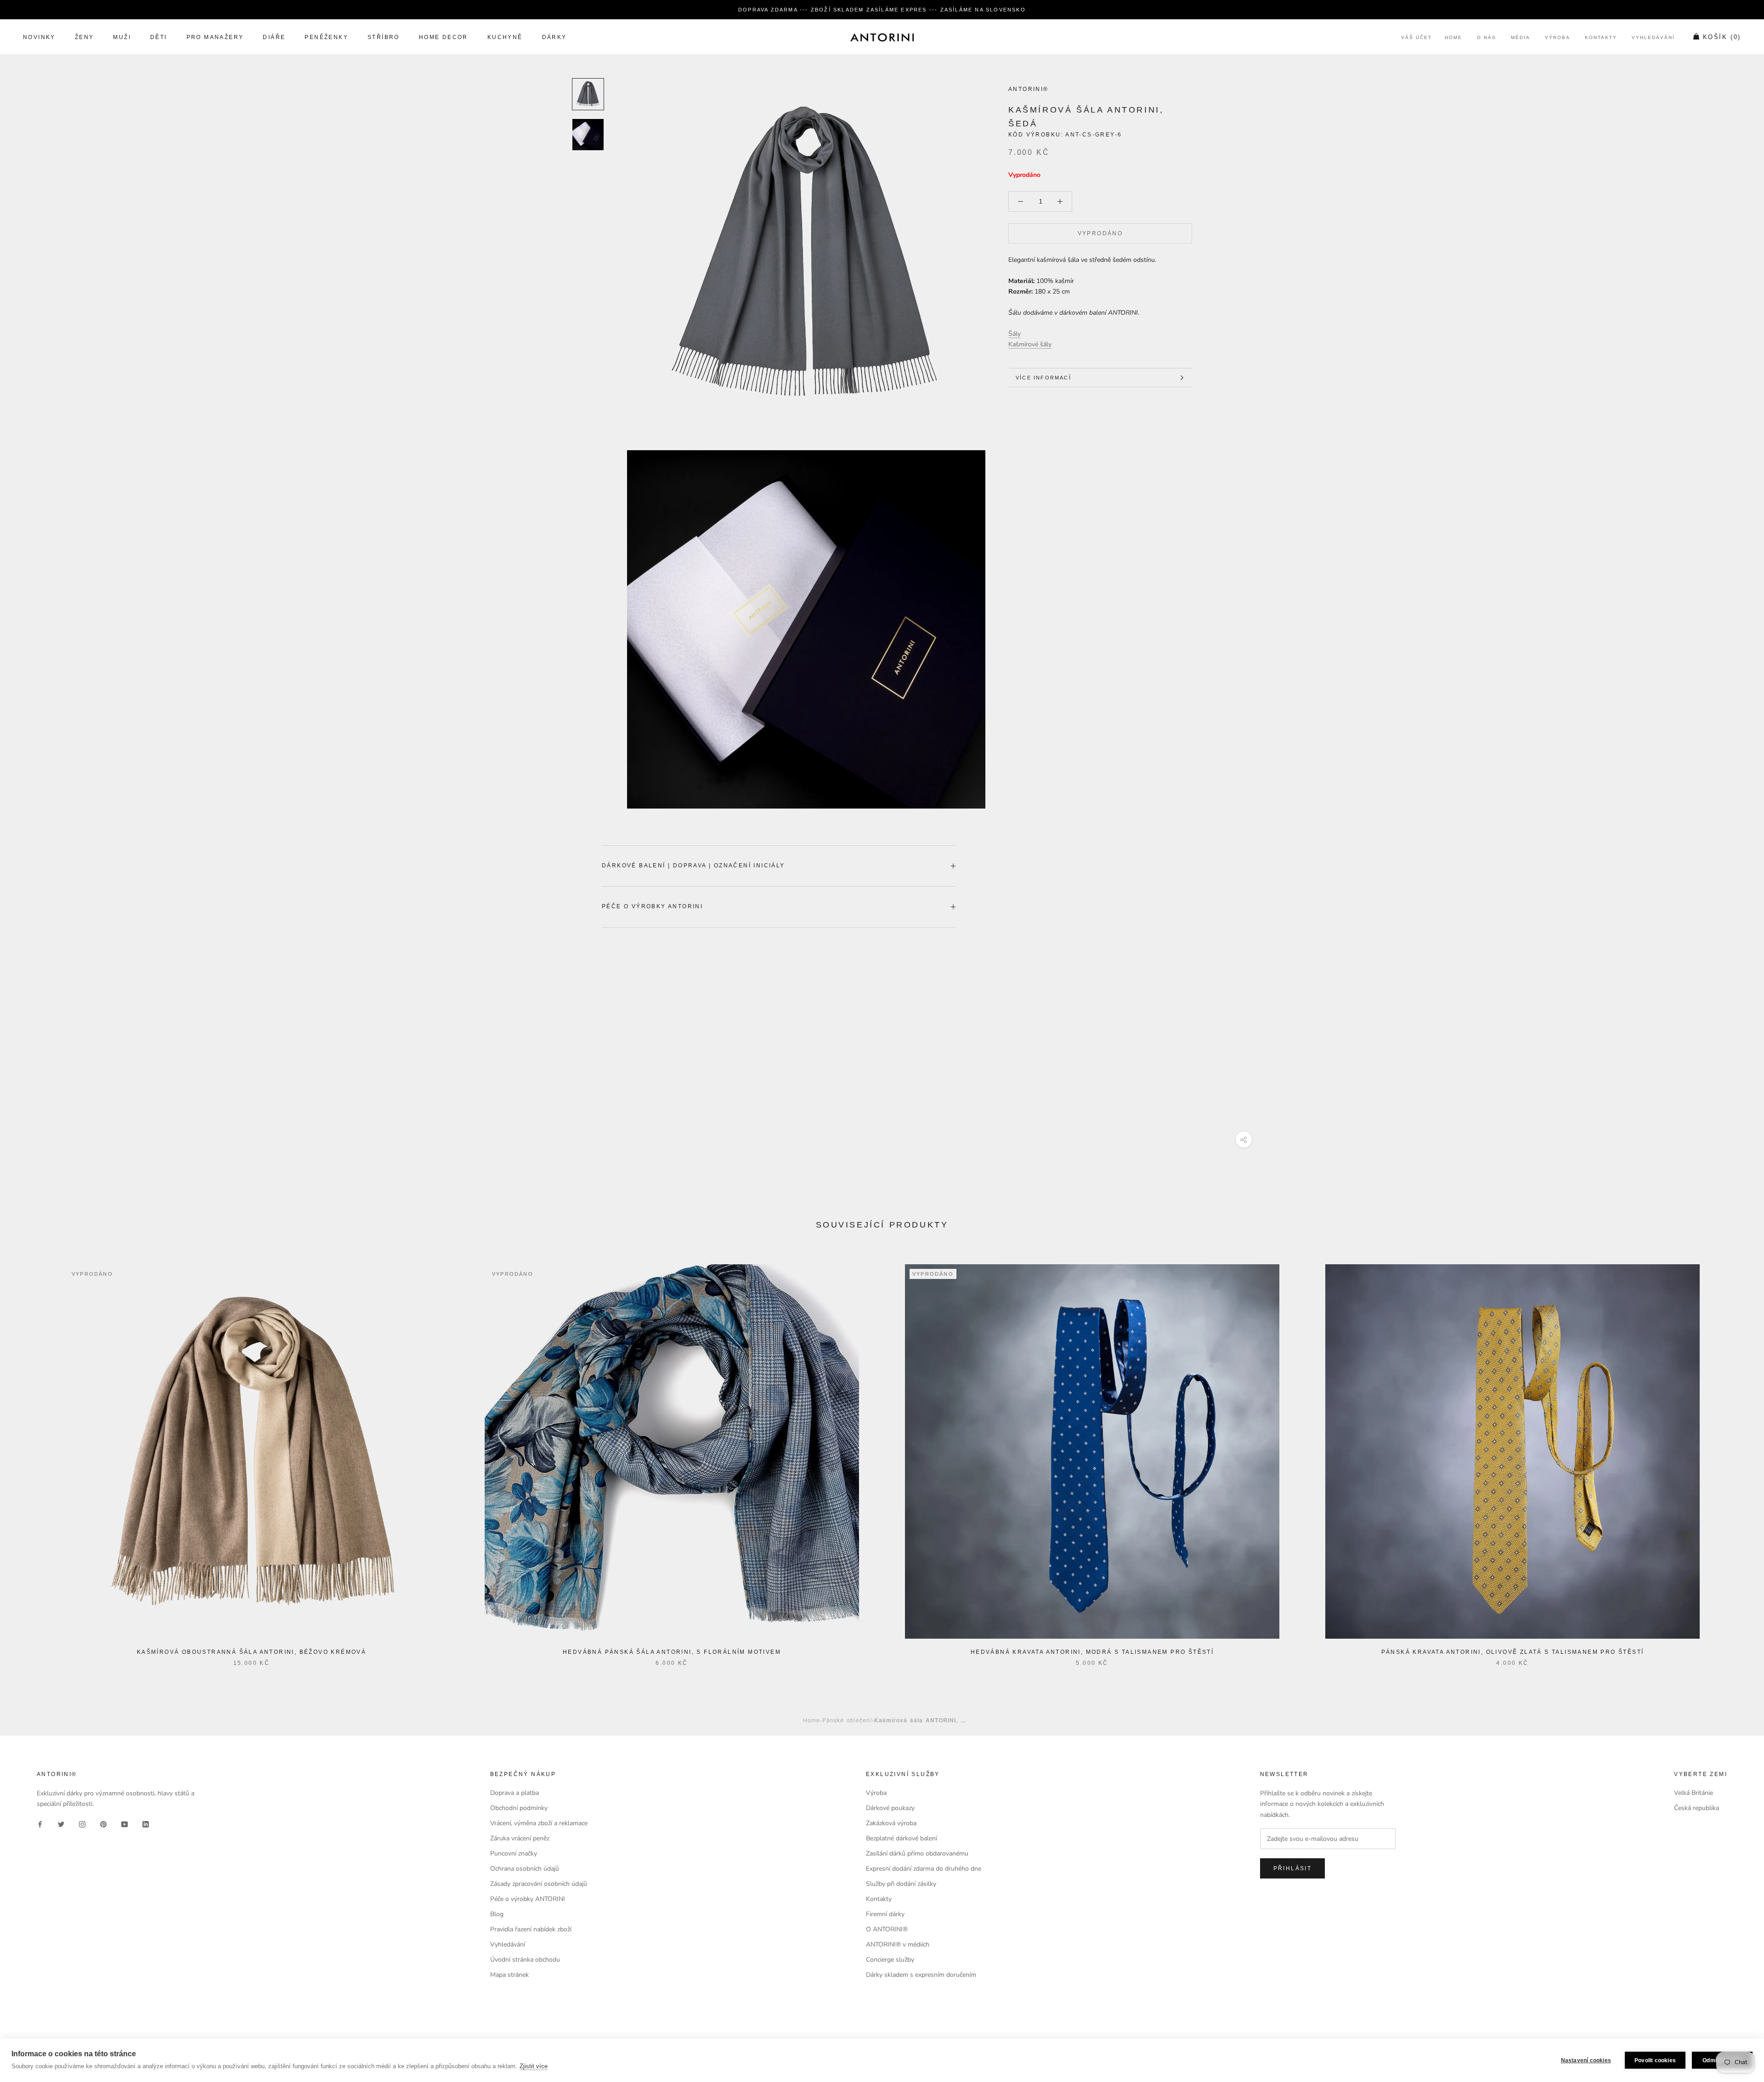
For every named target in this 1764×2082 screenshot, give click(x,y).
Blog (497, 1914)
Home (1453, 38)
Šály (1015, 334)
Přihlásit (1293, 1868)
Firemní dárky (885, 1914)
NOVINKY (39, 38)
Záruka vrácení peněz (520, 1838)
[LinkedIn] (146, 1824)
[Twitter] (61, 1824)
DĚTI (159, 38)
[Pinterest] (103, 1824)
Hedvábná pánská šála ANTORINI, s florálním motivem (672, 1652)
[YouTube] (124, 1824)
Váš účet (1416, 38)
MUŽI (122, 38)
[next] (1735, 1456)
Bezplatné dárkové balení (902, 1838)
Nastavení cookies (1586, 2060)
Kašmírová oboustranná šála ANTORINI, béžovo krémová (252, 1652)
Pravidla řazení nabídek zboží (531, 1929)
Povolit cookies (1655, 2060)
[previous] (29, 1456)
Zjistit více (534, 2066)
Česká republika (1696, 1808)
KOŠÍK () (1722, 37)
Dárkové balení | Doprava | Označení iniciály (693, 866)
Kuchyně (505, 38)
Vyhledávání (1653, 38)
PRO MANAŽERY (215, 38)
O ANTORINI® (887, 1929)
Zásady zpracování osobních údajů (539, 1884)
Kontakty (1601, 38)
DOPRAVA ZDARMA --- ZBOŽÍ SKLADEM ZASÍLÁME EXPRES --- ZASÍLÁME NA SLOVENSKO (882, 10)
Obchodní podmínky (519, 1808)
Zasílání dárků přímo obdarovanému (917, 1853)
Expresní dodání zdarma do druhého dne (924, 1869)
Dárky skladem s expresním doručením (921, 1975)
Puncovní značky (514, 1853)
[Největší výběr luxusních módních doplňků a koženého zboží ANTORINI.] (882, 37)
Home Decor (444, 38)
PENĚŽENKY (326, 38)
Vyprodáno (1100, 233)
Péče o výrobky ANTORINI (652, 906)
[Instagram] (82, 1824)
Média (1521, 38)
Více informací (1043, 378)
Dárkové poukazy (890, 1808)
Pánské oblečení (847, 1720)
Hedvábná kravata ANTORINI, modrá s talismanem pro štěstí (1092, 1652)
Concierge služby (890, 1960)
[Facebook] (40, 1824)
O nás (1487, 38)
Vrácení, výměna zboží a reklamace (539, 1823)
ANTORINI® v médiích (898, 1944)
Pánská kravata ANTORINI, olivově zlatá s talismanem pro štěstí (1513, 1652)
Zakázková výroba (891, 1823)
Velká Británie (1693, 1793)
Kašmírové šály (1030, 344)
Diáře (274, 38)
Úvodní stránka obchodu (525, 1960)
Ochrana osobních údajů (525, 1869)
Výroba (1558, 38)
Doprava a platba (514, 1793)
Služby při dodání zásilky (901, 1884)
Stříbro (384, 38)
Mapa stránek (509, 1975)
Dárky (554, 38)
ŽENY (85, 38)
